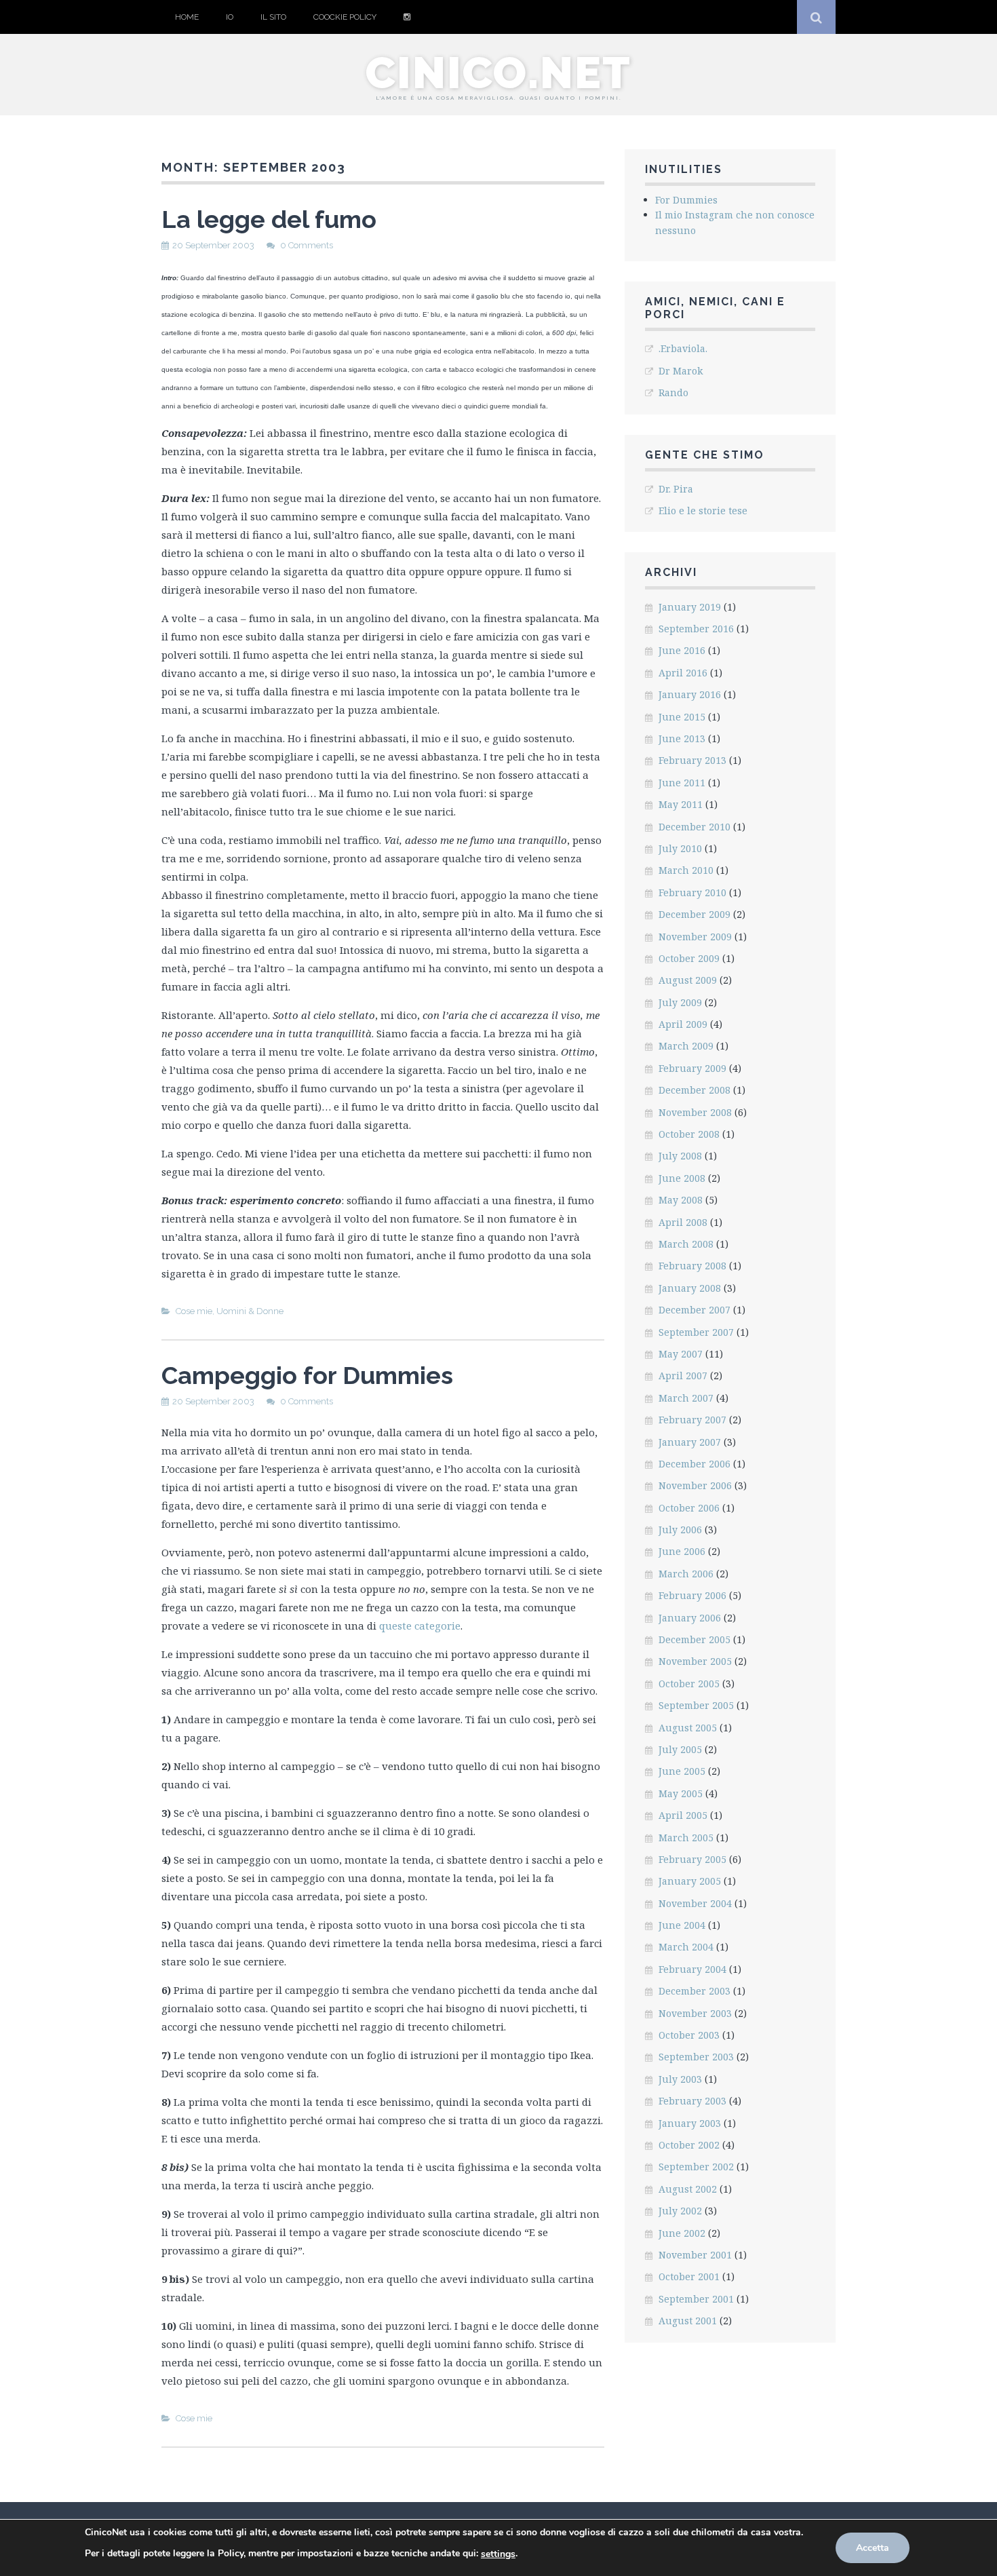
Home (187, 17)
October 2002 (689, 2145)
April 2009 (683, 1024)
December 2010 (695, 827)
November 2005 (695, 1661)
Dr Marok (681, 371)
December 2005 (695, 1639)
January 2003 (690, 2123)
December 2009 (695, 914)
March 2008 (686, 1244)
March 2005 (686, 1838)
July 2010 (680, 848)
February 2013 (692, 760)
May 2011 (681, 804)
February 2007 (692, 1420)
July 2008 (680, 1156)
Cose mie (194, 1311)
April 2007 (683, 1376)
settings (498, 2554)
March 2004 (686, 1947)
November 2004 (695, 1903)
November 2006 (695, 1485)
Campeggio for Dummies (307, 1375)
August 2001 (688, 2321)
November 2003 (695, 2013)
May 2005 (681, 1793)
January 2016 (690, 694)
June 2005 (682, 1771)
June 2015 (682, 717)
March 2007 (686, 1398)
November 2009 (695, 937)
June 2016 (682, 650)
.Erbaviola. (683, 348)
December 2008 (695, 1090)
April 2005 (683, 1815)
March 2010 (686, 870)
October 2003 (689, 2035)
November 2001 (695, 2255)
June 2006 (682, 1551)
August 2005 (688, 1728)
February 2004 (692, 1969)
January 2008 (690, 1288)
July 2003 (680, 2079)
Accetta (873, 2548)
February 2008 (692, 1266)
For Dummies (686, 200)
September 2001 (696, 2299)
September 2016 (696, 629)
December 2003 (695, 1991)
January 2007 (690, 1442)
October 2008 (689, 1134)
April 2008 (683, 1222)
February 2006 (692, 1595)
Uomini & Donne (250, 1311)
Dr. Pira (676, 489)
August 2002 (688, 2189)
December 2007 (695, 1310)
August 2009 (688, 980)
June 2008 (682, 1178)
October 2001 (689, 2276)
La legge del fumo (269, 219)
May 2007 (681, 1354)
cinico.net (498, 73)
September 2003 (696, 2057)
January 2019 (690, 607)
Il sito (273, 17)
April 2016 (683, 673)
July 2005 (680, 1749)
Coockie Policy (345, 17)
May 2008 (681, 1200)
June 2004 (682, 1925)
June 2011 (682, 783)
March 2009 (686, 1046)
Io (230, 17)
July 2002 (680, 2211)
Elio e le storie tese (703, 511)
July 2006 (680, 1530)
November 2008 (695, 1112)
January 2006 (690, 1618)
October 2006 (689, 1508)
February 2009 (692, 1068)
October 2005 (689, 1684)
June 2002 (682, 2233)
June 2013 (682, 738)
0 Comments (307, 245)
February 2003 (692, 2101)
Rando (673, 392)
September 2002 (696, 2167)
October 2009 (689, 958)
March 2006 (686, 1574)
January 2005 (690, 1881)
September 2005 (696, 1705)
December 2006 (695, 1464)
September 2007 (696, 1332)
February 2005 (692, 1859)
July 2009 (680, 1002)
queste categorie (420, 1626)
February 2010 (692, 892)
